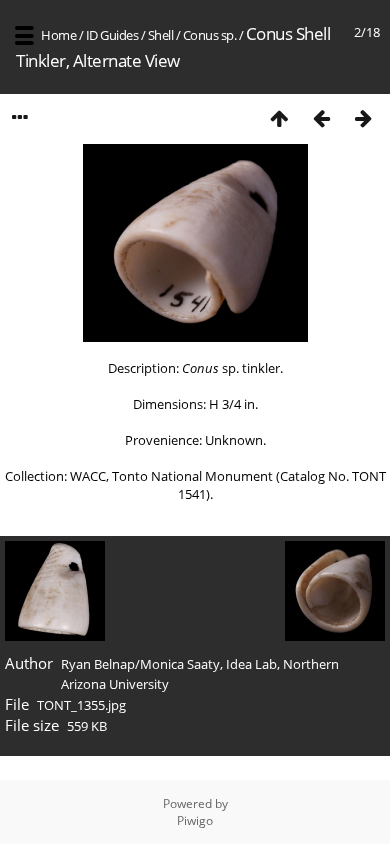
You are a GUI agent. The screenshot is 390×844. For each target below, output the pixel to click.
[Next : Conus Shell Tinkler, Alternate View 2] (363, 117)
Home (58, 35)
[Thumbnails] (279, 117)
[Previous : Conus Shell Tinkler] (321, 117)
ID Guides (112, 35)
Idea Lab (251, 664)
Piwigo (195, 820)
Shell (161, 35)
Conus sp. (210, 35)
